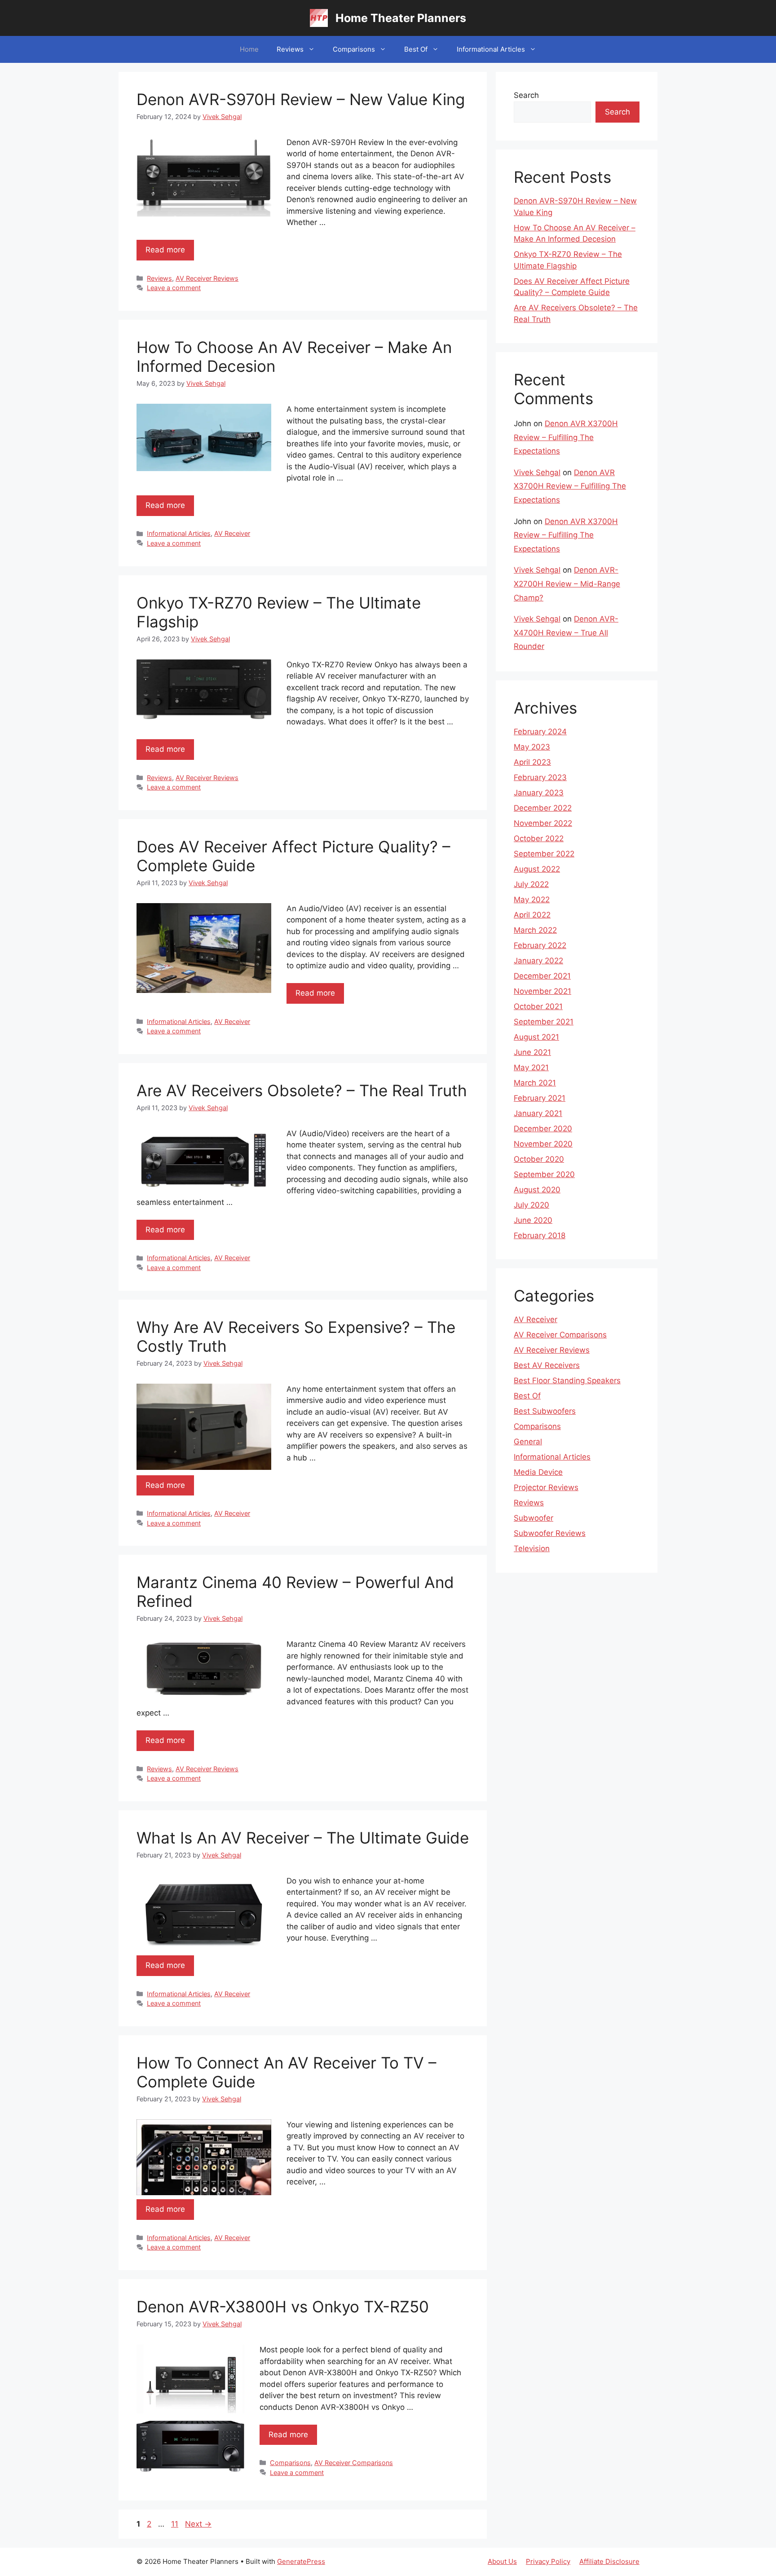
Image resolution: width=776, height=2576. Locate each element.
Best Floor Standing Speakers (567, 1381)
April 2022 (532, 915)
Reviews (290, 49)
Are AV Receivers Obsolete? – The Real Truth (302, 1090)
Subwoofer (533, 1518)
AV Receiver (232, 533)
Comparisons (354, 49)
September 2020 (544, 1174)
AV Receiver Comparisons (354, 2463)
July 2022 (531, 884)
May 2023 (532, 747)
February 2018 (540, 1235)
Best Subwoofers (545, 1411)
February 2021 (540, 1098)
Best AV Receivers (547, 1365)
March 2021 (535, 1083)
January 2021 (538, 1113)
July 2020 (531, 1205)
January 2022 (538, 961)
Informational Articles (491, 49)
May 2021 (531, 1067)
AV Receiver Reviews (207, 278)
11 (176, 2524)
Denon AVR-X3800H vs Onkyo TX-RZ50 (283, 2307)
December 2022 (543, 808)
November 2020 (543, 1144)
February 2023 (540, 777)
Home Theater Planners (401, 18)
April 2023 (532, 762)
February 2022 (540, 945)
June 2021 (532, 1052)
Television (532, 1548)
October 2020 (539, 1159)
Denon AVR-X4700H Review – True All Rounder (566, 633)
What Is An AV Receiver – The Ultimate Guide (303, 1838)
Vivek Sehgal (537, 472)
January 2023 (539, 793)
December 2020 (543, 1129)
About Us (502, 2561)
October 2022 (539, 838)
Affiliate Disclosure (609, 2561)
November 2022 (543, 823)
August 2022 (537, 869)
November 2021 (542, 991)
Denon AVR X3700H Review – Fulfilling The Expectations (566, 437)
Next (198, 2524)
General (528, 1442)
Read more (165, 250)
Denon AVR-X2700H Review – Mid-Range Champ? (567, 584)
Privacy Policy (548, 2561)
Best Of (416, 49)
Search (526, 95)
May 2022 (532, 900)
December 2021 (542, 976)
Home (249, 49)
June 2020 (533, 1220)
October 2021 (538, 1006)
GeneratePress (301, 2561)
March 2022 (535, 930)
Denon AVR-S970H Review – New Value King (301, 99)
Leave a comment (174, 288)
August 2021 (536, 1037)
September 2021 (544, 1022)
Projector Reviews (546, 1487)
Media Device (538, 1472)
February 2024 (540, 732)
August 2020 (537, 1190)
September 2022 (544, 854)
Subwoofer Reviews (550, 1533)
